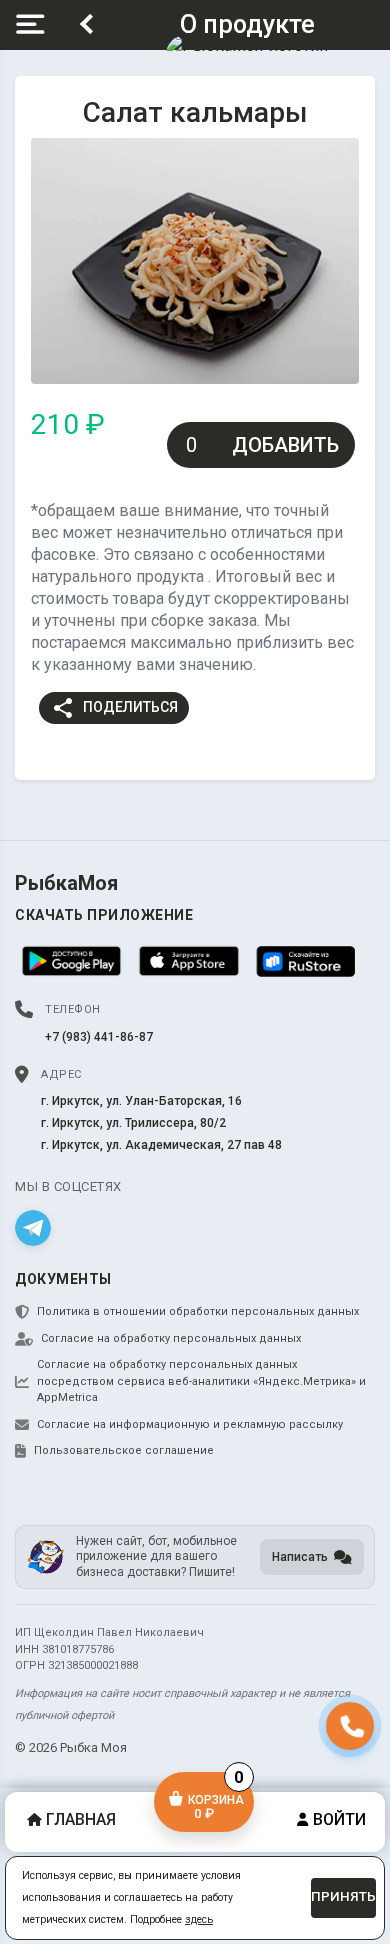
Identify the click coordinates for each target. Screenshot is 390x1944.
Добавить (285, 445)
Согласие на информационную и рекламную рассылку (190, 1424)
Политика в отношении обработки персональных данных (198, 1311)
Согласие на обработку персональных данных (171, 1338)
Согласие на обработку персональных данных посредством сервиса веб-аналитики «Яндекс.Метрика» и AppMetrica (201, 1381)
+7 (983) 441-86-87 (99, 1037)
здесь (199, 1919)
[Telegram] (33, 1228)
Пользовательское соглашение (124, 1450)
